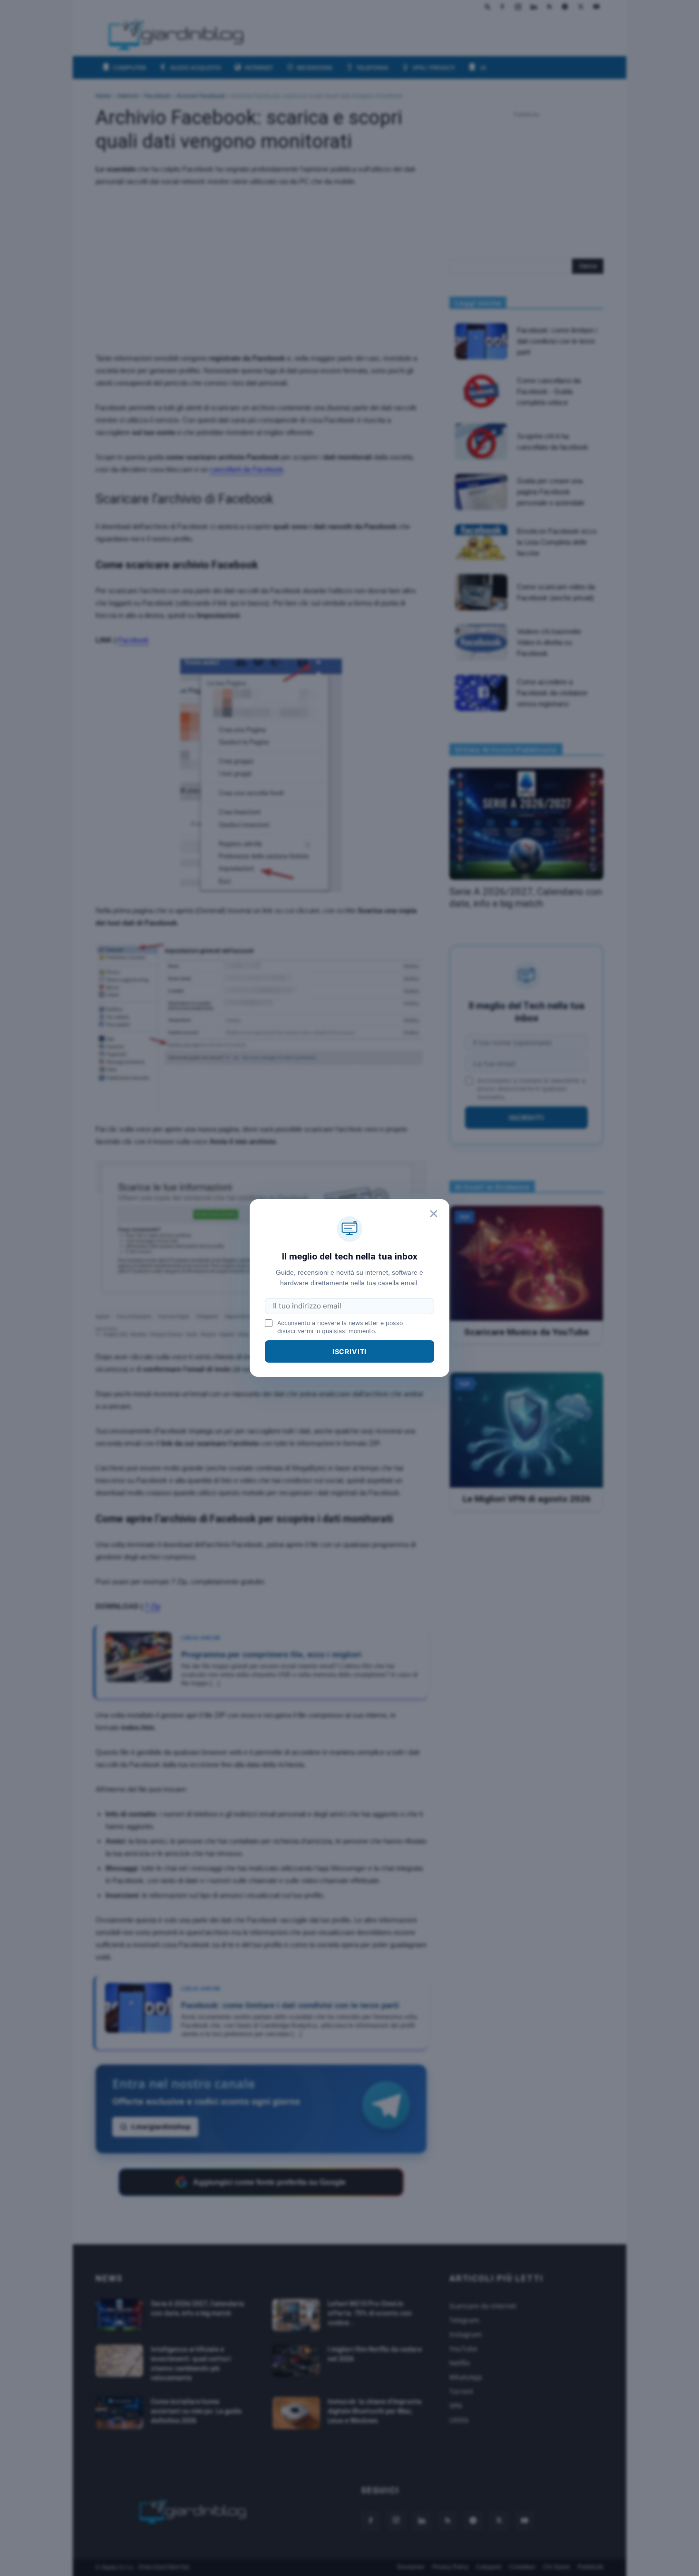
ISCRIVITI (350, 1351)
